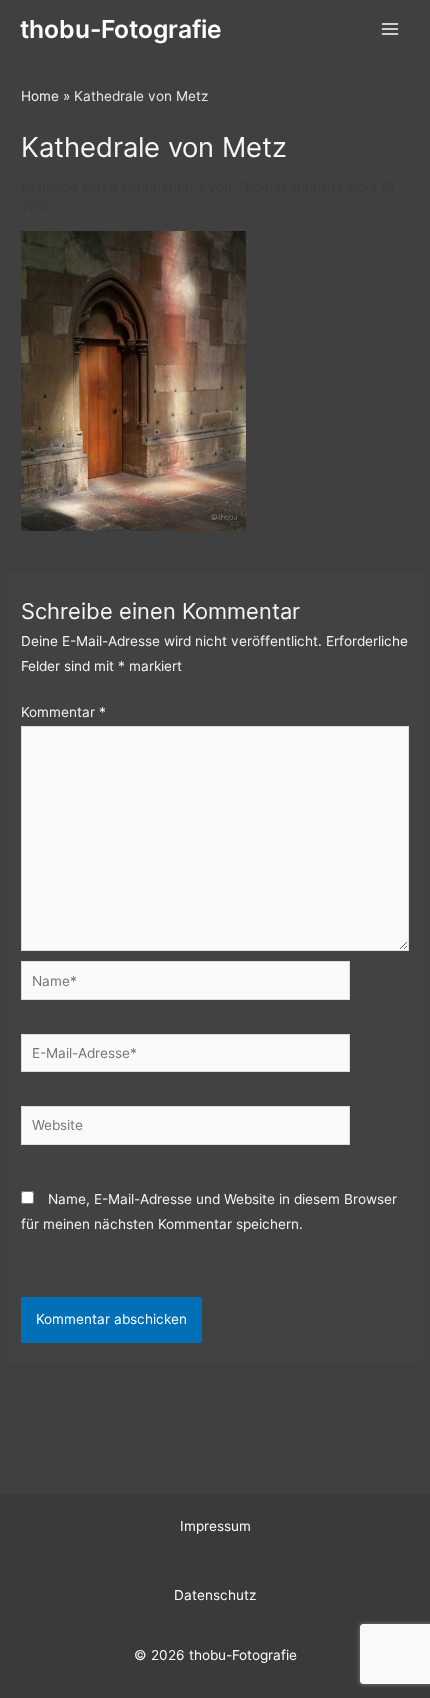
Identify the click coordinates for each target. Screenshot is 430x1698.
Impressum (215, 1526)
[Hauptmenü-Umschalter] (390, 29)
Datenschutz (215, 1595)
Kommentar (63, 712)
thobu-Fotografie (121, 29)
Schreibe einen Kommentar (108, 187)
